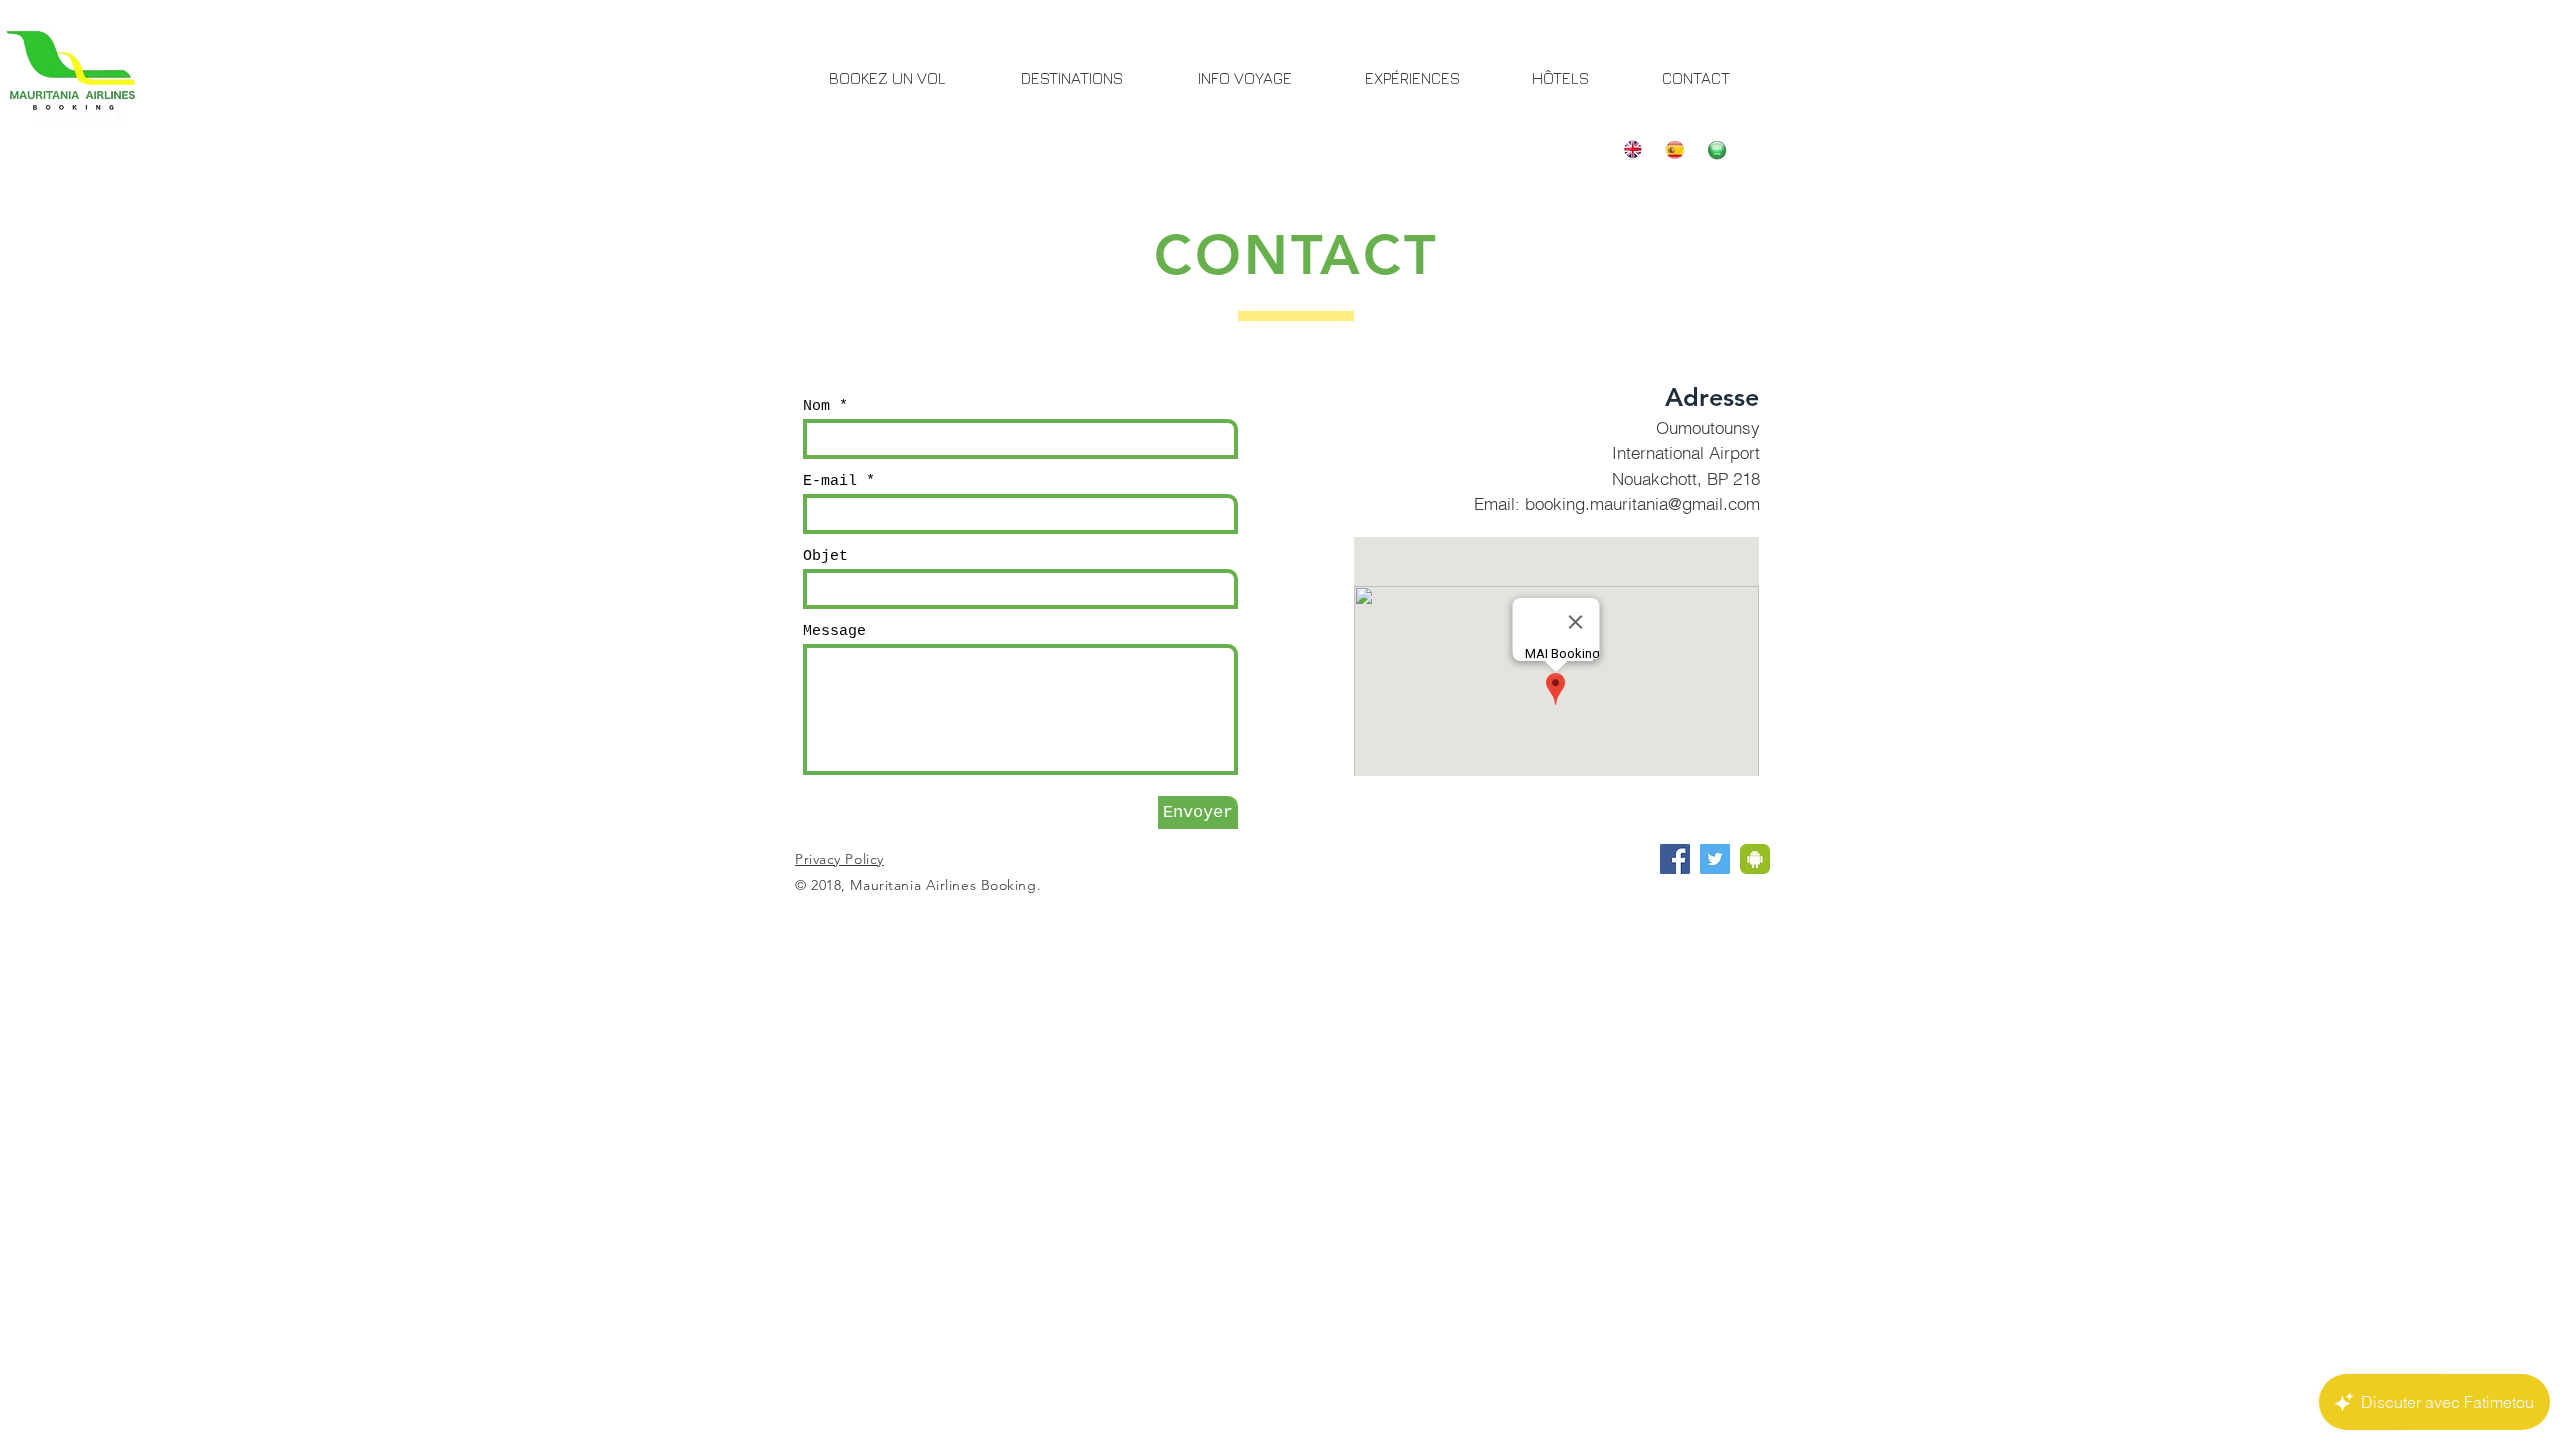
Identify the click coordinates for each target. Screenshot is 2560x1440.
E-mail (830, 481)
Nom (816, 406)
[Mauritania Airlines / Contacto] (1675, 150)
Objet (825, 556)
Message (834, 631)
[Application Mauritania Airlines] (1755, 859)
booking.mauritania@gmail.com (1642, 503)
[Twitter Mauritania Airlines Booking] (1715, 859)
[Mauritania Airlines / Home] (1633, 150)
